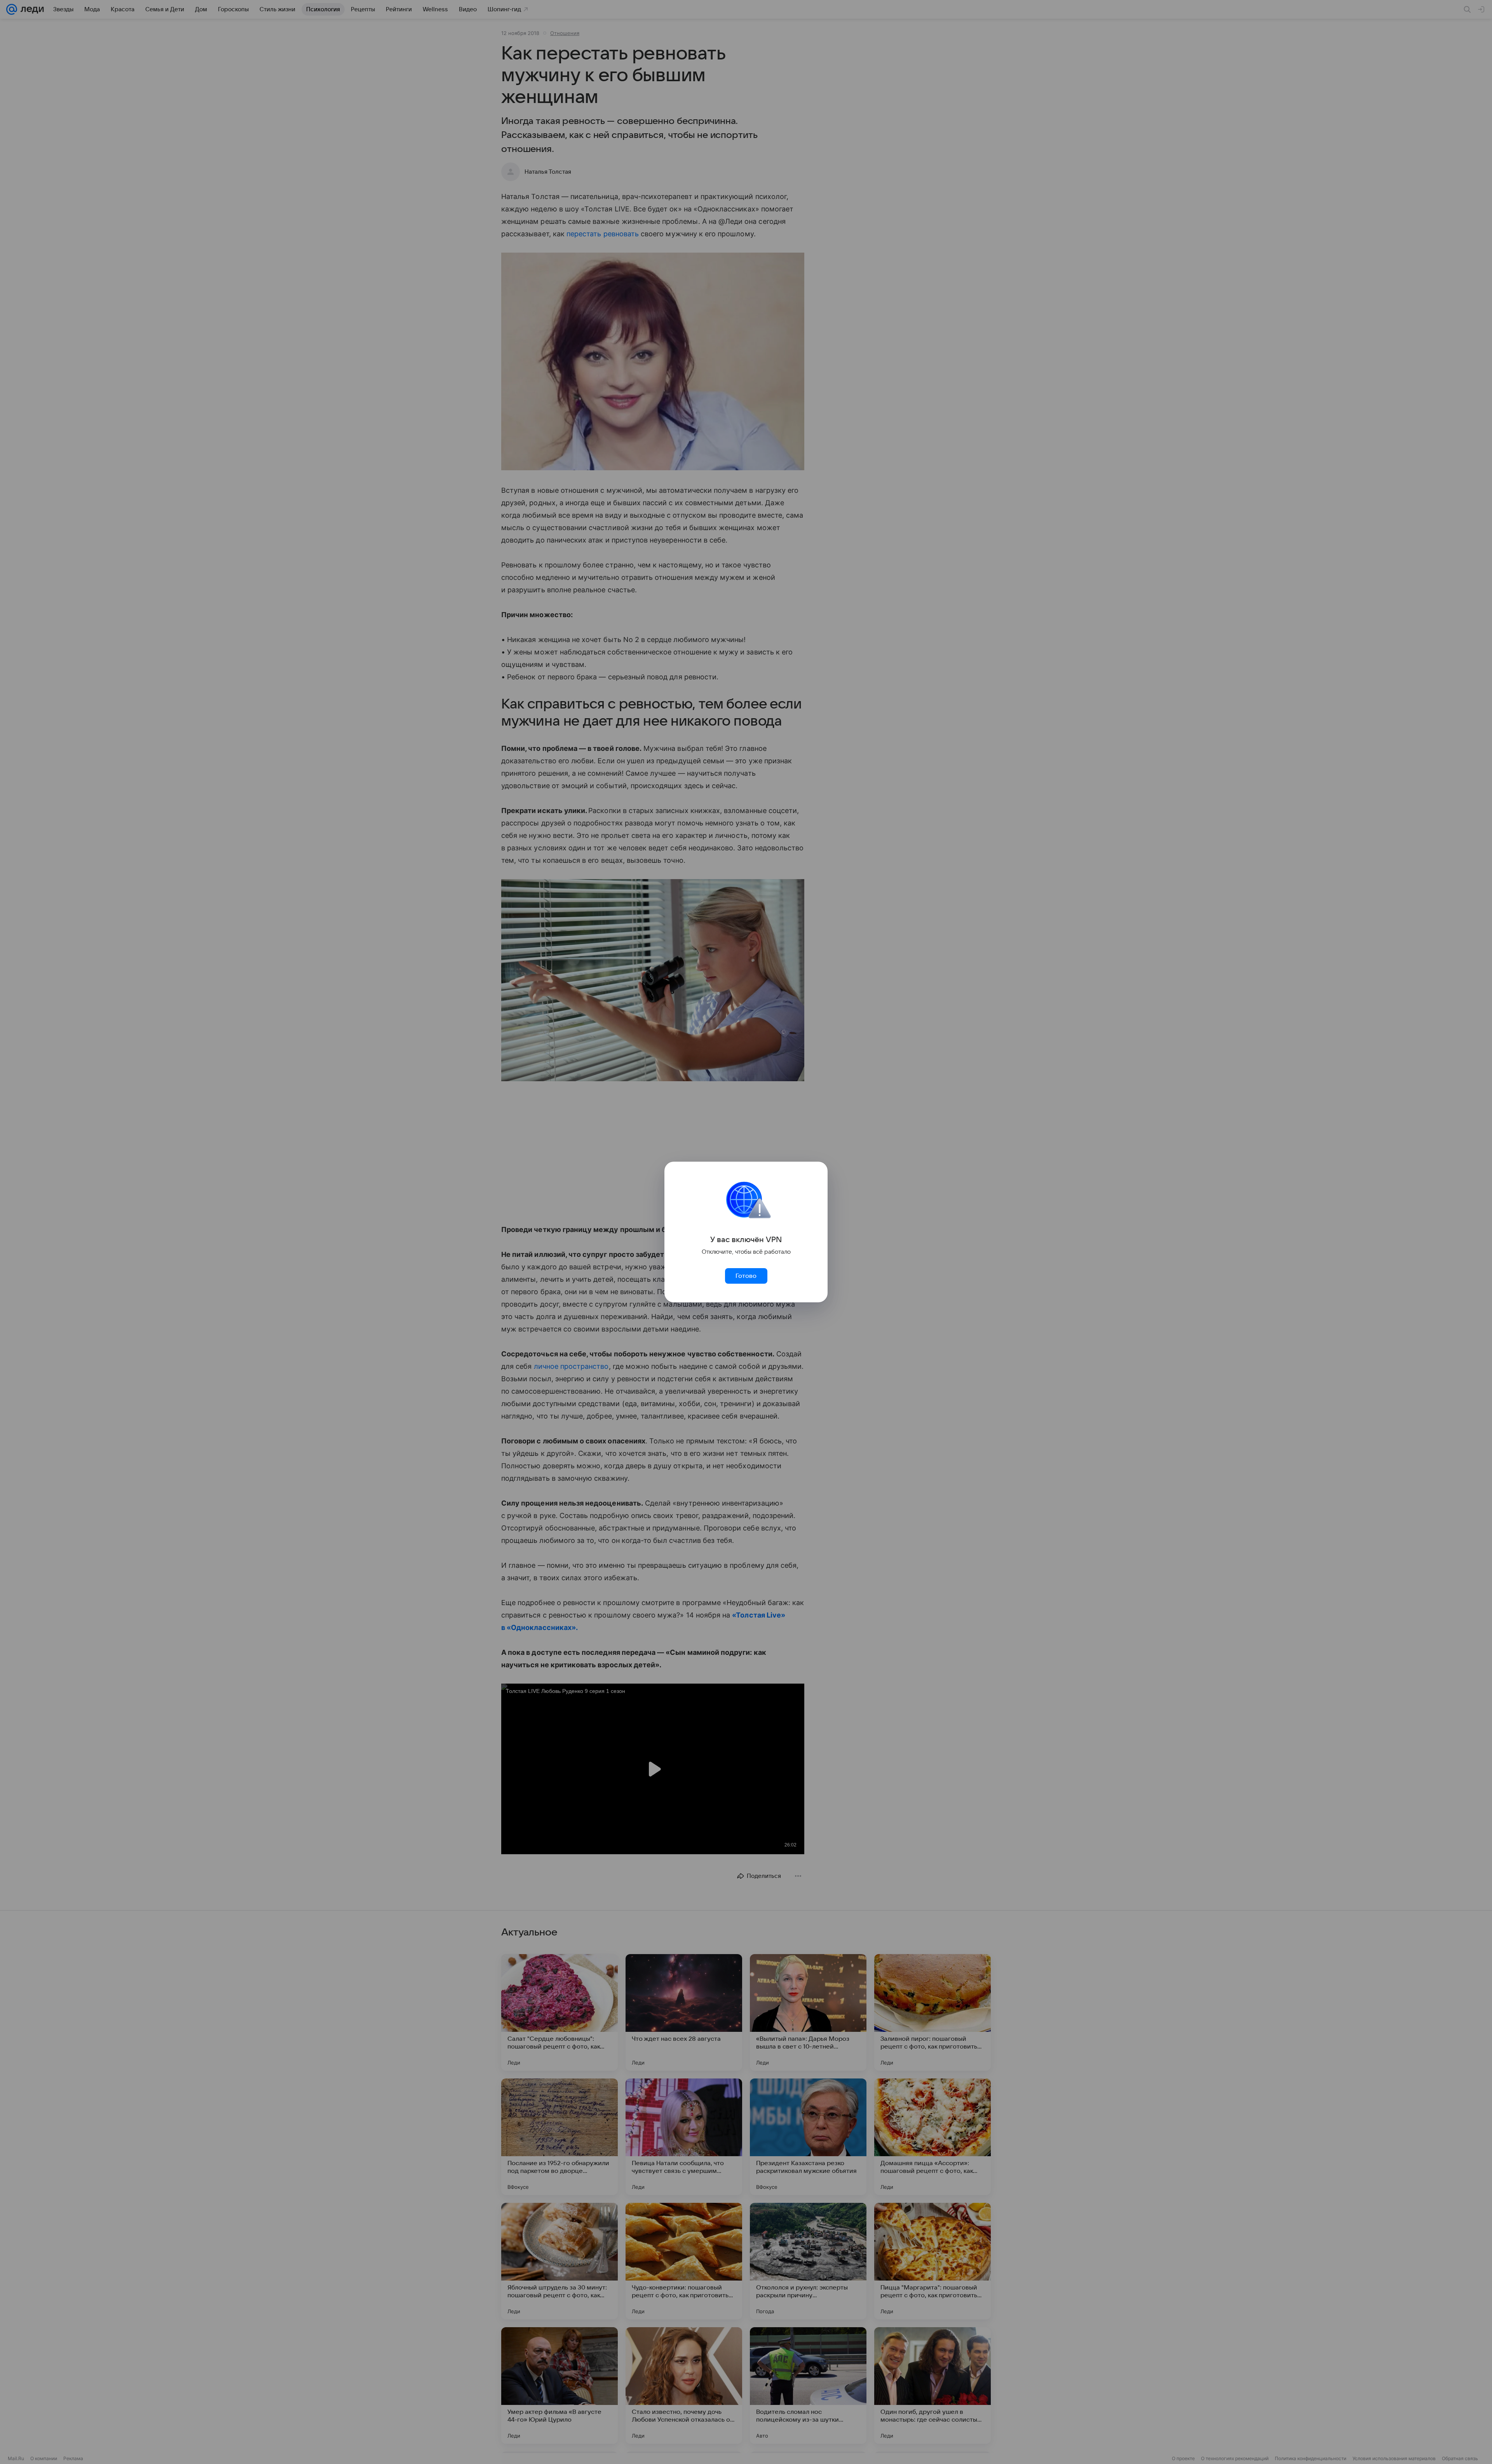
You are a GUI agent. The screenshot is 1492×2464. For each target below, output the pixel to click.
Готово (746, 1276)
